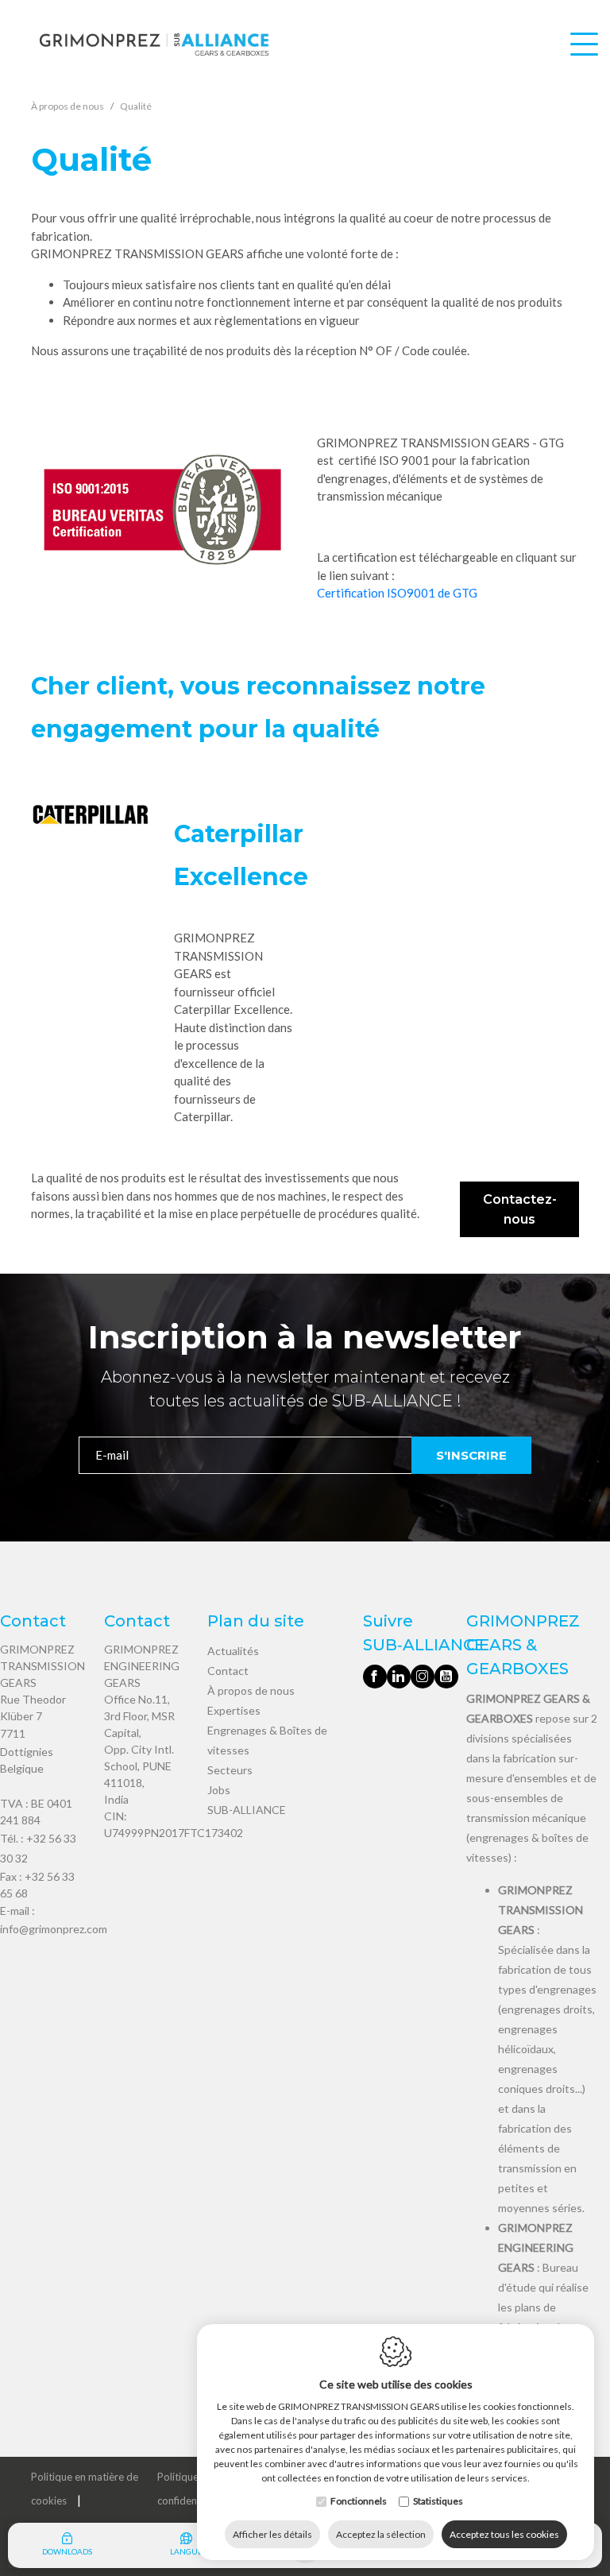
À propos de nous (251, 1690)
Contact (228, 1671)
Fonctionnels (359, 2501)
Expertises (234, 1710)
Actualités (233, 1651)
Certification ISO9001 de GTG (397, 593)
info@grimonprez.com (54, 1929)
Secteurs (230, 1770)
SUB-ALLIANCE (247, 1810)
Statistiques (438, 2501)
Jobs (219, 1790)
